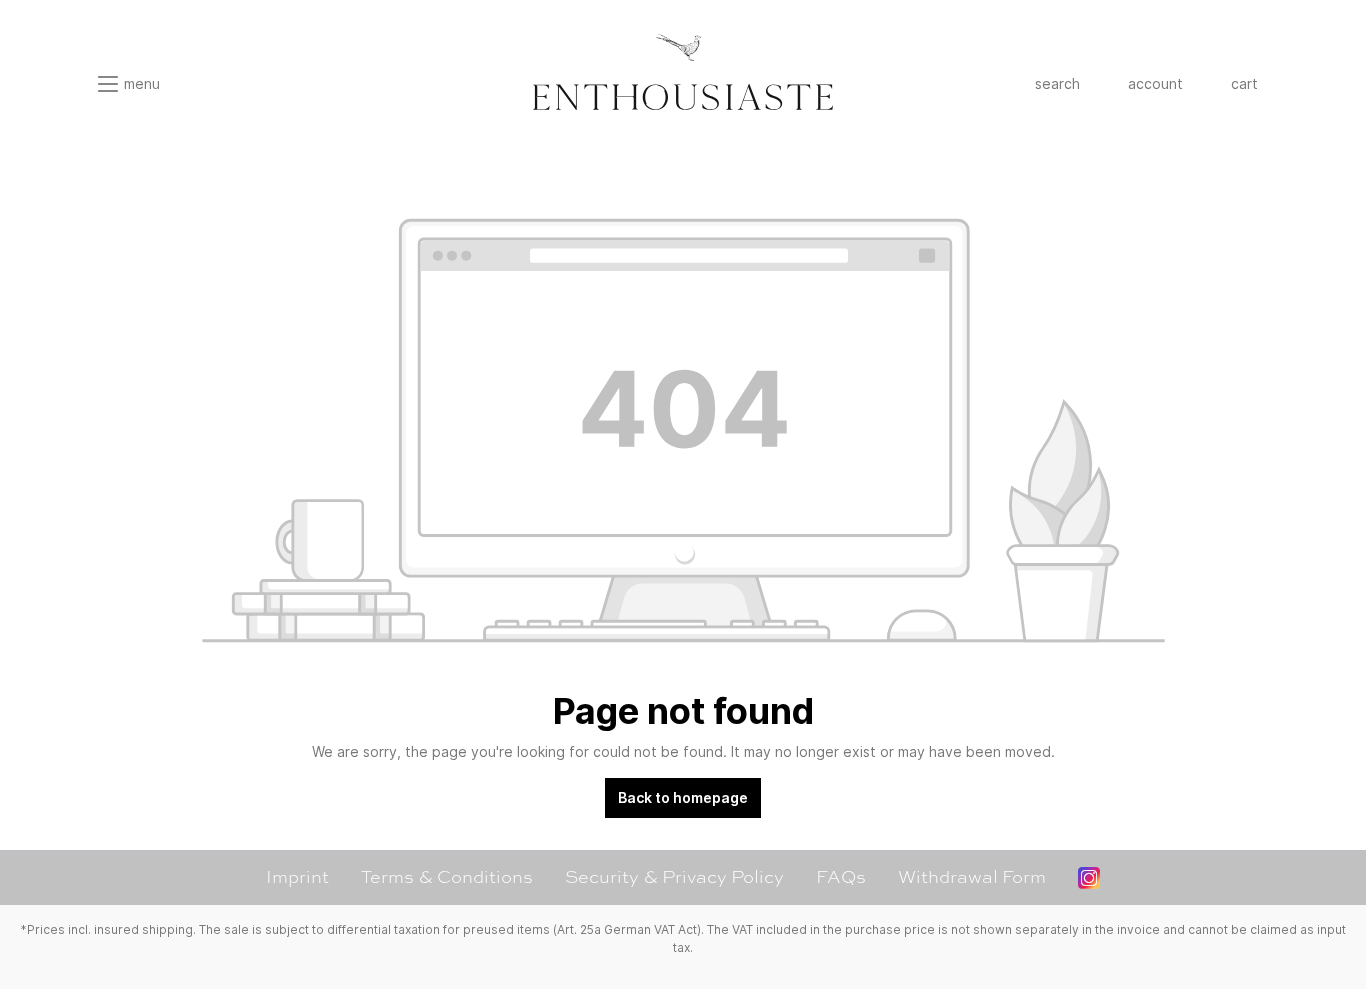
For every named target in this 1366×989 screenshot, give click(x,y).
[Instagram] (1089, 878)
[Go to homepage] (682, 72)
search (1057, 83)
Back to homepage (683, 797)
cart (1244, 83)
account (1155, 83)
